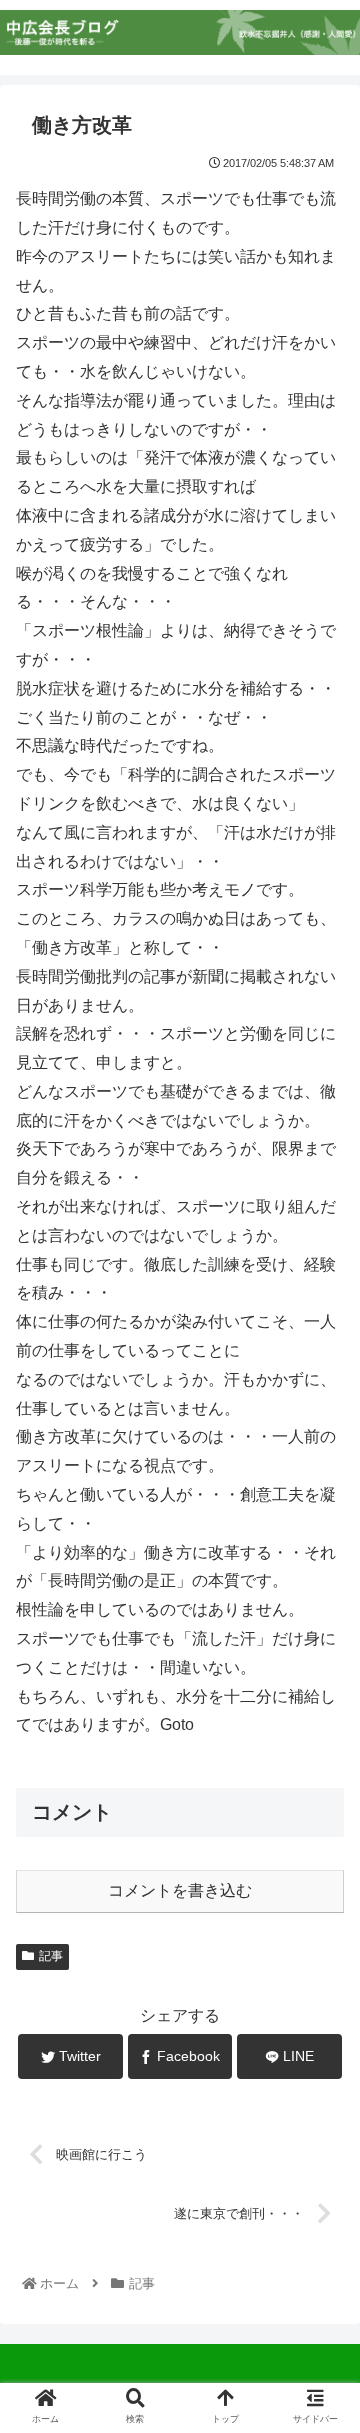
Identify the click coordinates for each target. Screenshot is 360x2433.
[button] (321, 1903)
